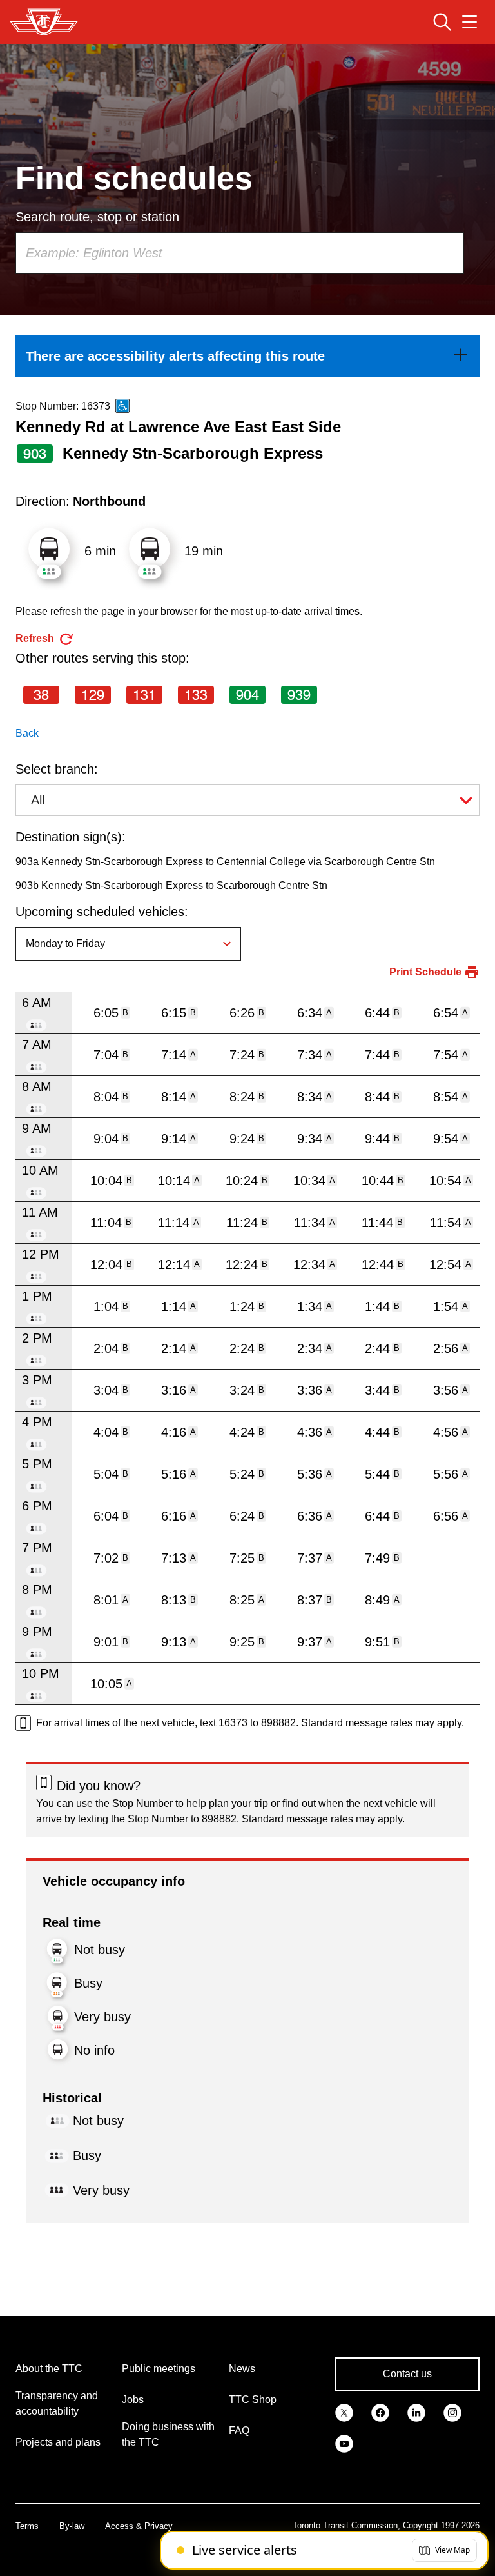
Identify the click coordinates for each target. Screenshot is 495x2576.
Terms (27, 2526)
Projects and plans (58, 2442)
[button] (444, 2550)
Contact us (407, 2374)
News (242, 2369)
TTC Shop (253, 2400)
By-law (72, 2526)
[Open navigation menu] (470, 22)
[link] (247, 356)
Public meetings (159, 2369)
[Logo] (44, 22)
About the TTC (49, 2369)
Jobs (133, 2400)
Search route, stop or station (97, 217)
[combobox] (240, 253)
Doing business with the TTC (168, 2434)
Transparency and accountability (57, 2403)
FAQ (239, 2431)
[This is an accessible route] (122, 406)
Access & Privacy (139, 2526)
